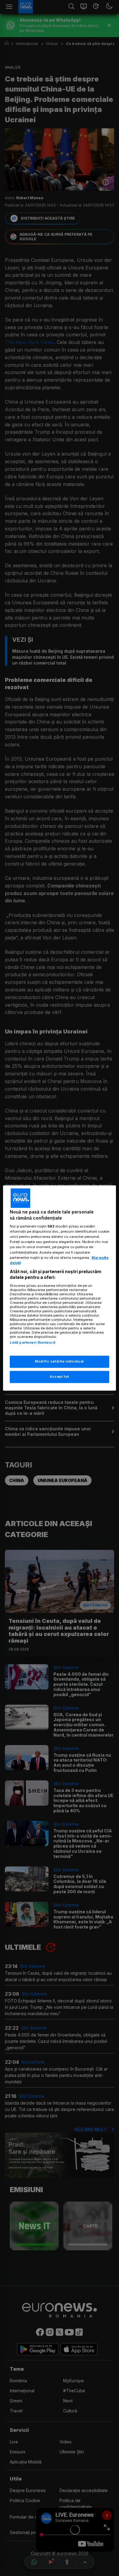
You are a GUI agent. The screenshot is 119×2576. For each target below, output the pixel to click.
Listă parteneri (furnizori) (33, 1342)
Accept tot (60, 1377)
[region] (60, 1288)
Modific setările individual (59, 1362)
